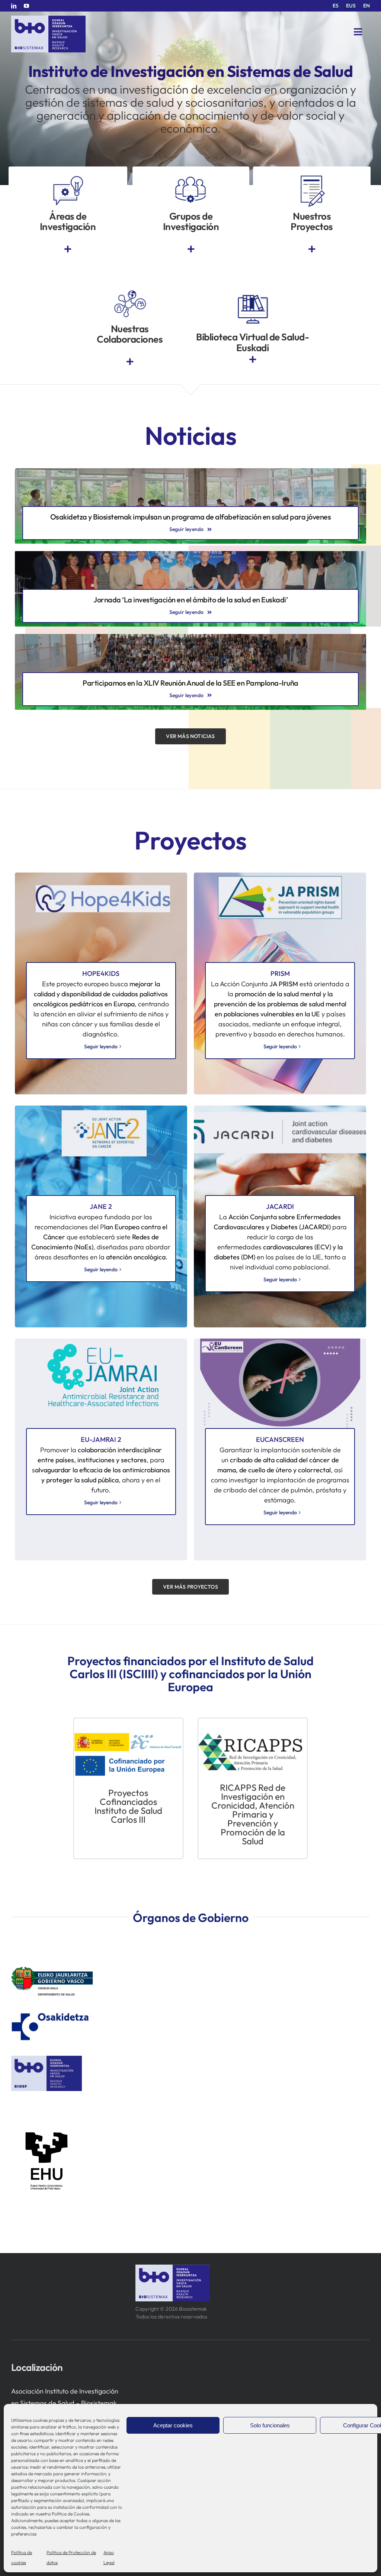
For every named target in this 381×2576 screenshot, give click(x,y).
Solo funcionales (270, 2425)
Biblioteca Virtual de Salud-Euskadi (252, 342)
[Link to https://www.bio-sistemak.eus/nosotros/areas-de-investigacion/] (68, 249)
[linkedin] (14, 6)
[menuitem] (336, 6)
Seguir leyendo (101, 1046)
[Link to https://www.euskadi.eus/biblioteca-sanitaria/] (253, 360)
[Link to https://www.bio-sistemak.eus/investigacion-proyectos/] (312, 249)
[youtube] (26, 6)
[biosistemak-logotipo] (48, 18)
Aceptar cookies (173, 2425)
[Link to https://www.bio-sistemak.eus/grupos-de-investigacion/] (191, 249)
